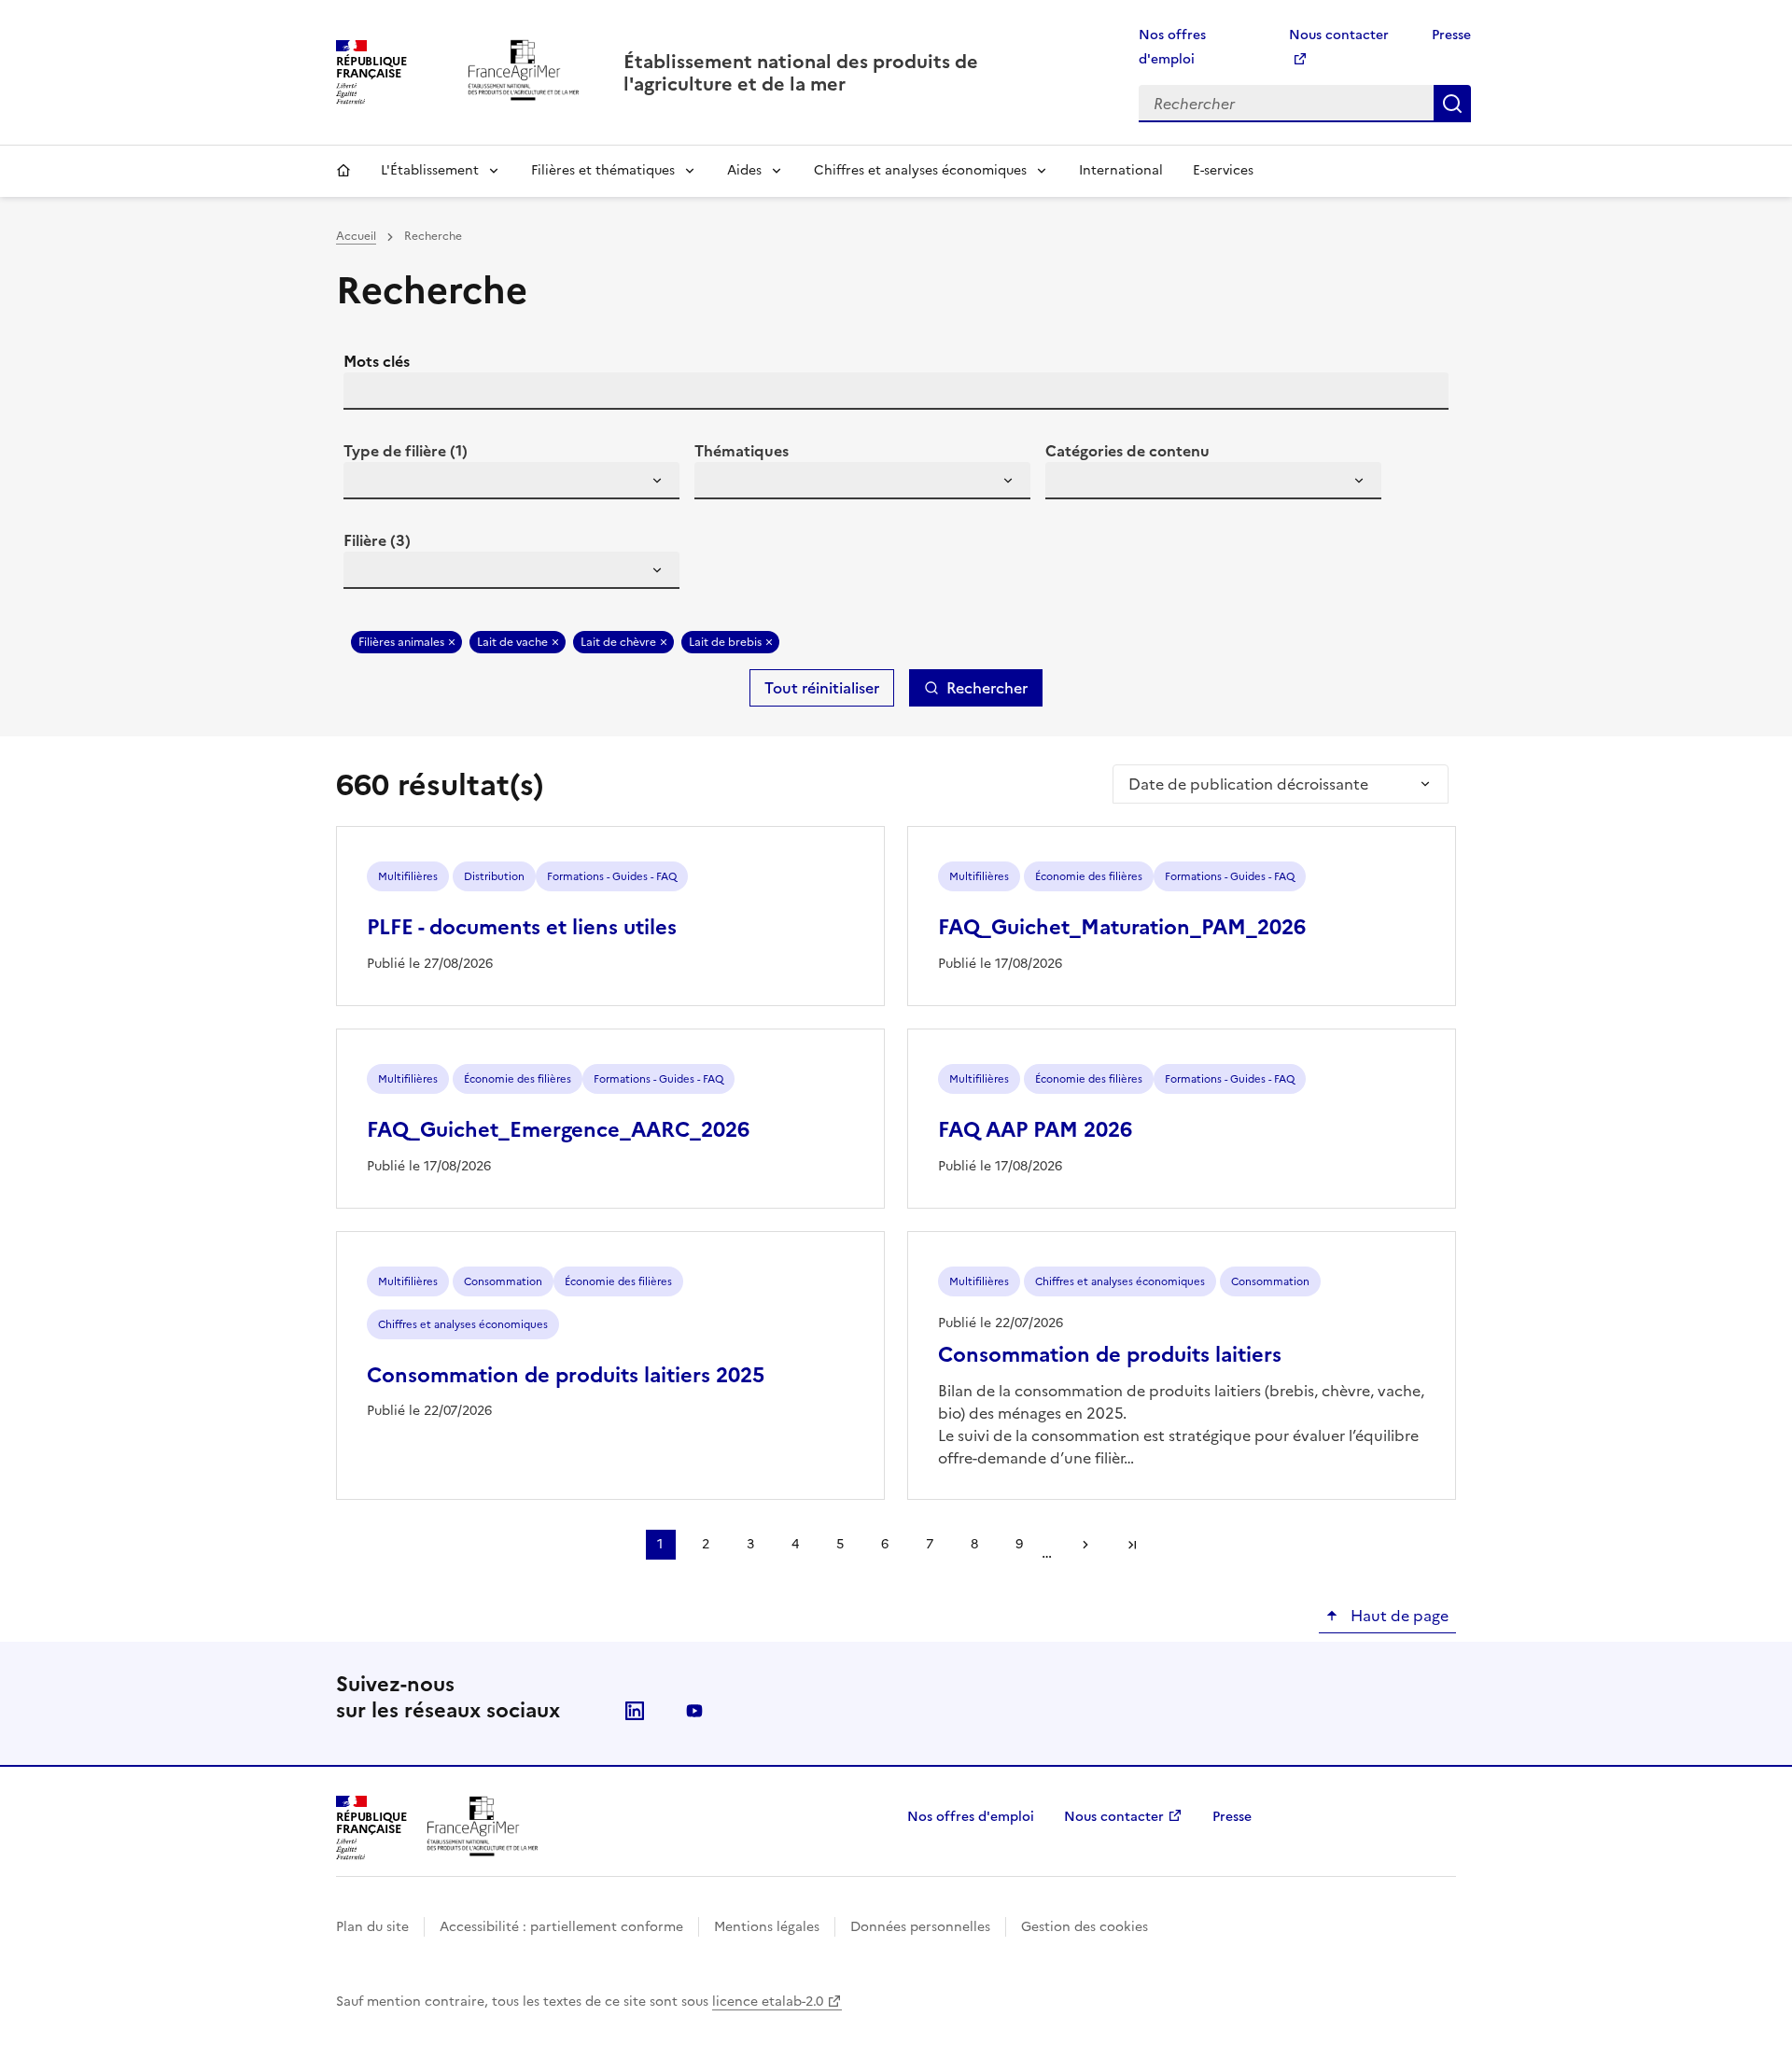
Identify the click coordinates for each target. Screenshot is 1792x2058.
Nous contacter (1114, 1817)
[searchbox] (369, 483)
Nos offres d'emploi (971, 1817)
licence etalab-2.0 (768, 2002)
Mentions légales (767, 1927)
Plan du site (372, 1927)
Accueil (343, 171)
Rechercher (1452, 104)
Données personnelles (920, 1927)
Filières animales (401, 642)
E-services (1223, 170)
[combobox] (511, 481)
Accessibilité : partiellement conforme (561, 1927)
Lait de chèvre (618, 642)
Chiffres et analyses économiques (920, 170)
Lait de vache (512, 642)
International (1121, 170)
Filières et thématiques (603, 170)
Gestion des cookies (1085, 1927)
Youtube (694, 1711)
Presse (1451, 35)
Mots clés (377, 361)
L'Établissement (430, 170)
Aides (744, 170)
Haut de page (1398, 1616)
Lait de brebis (725, 642)
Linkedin (635, 1711)
